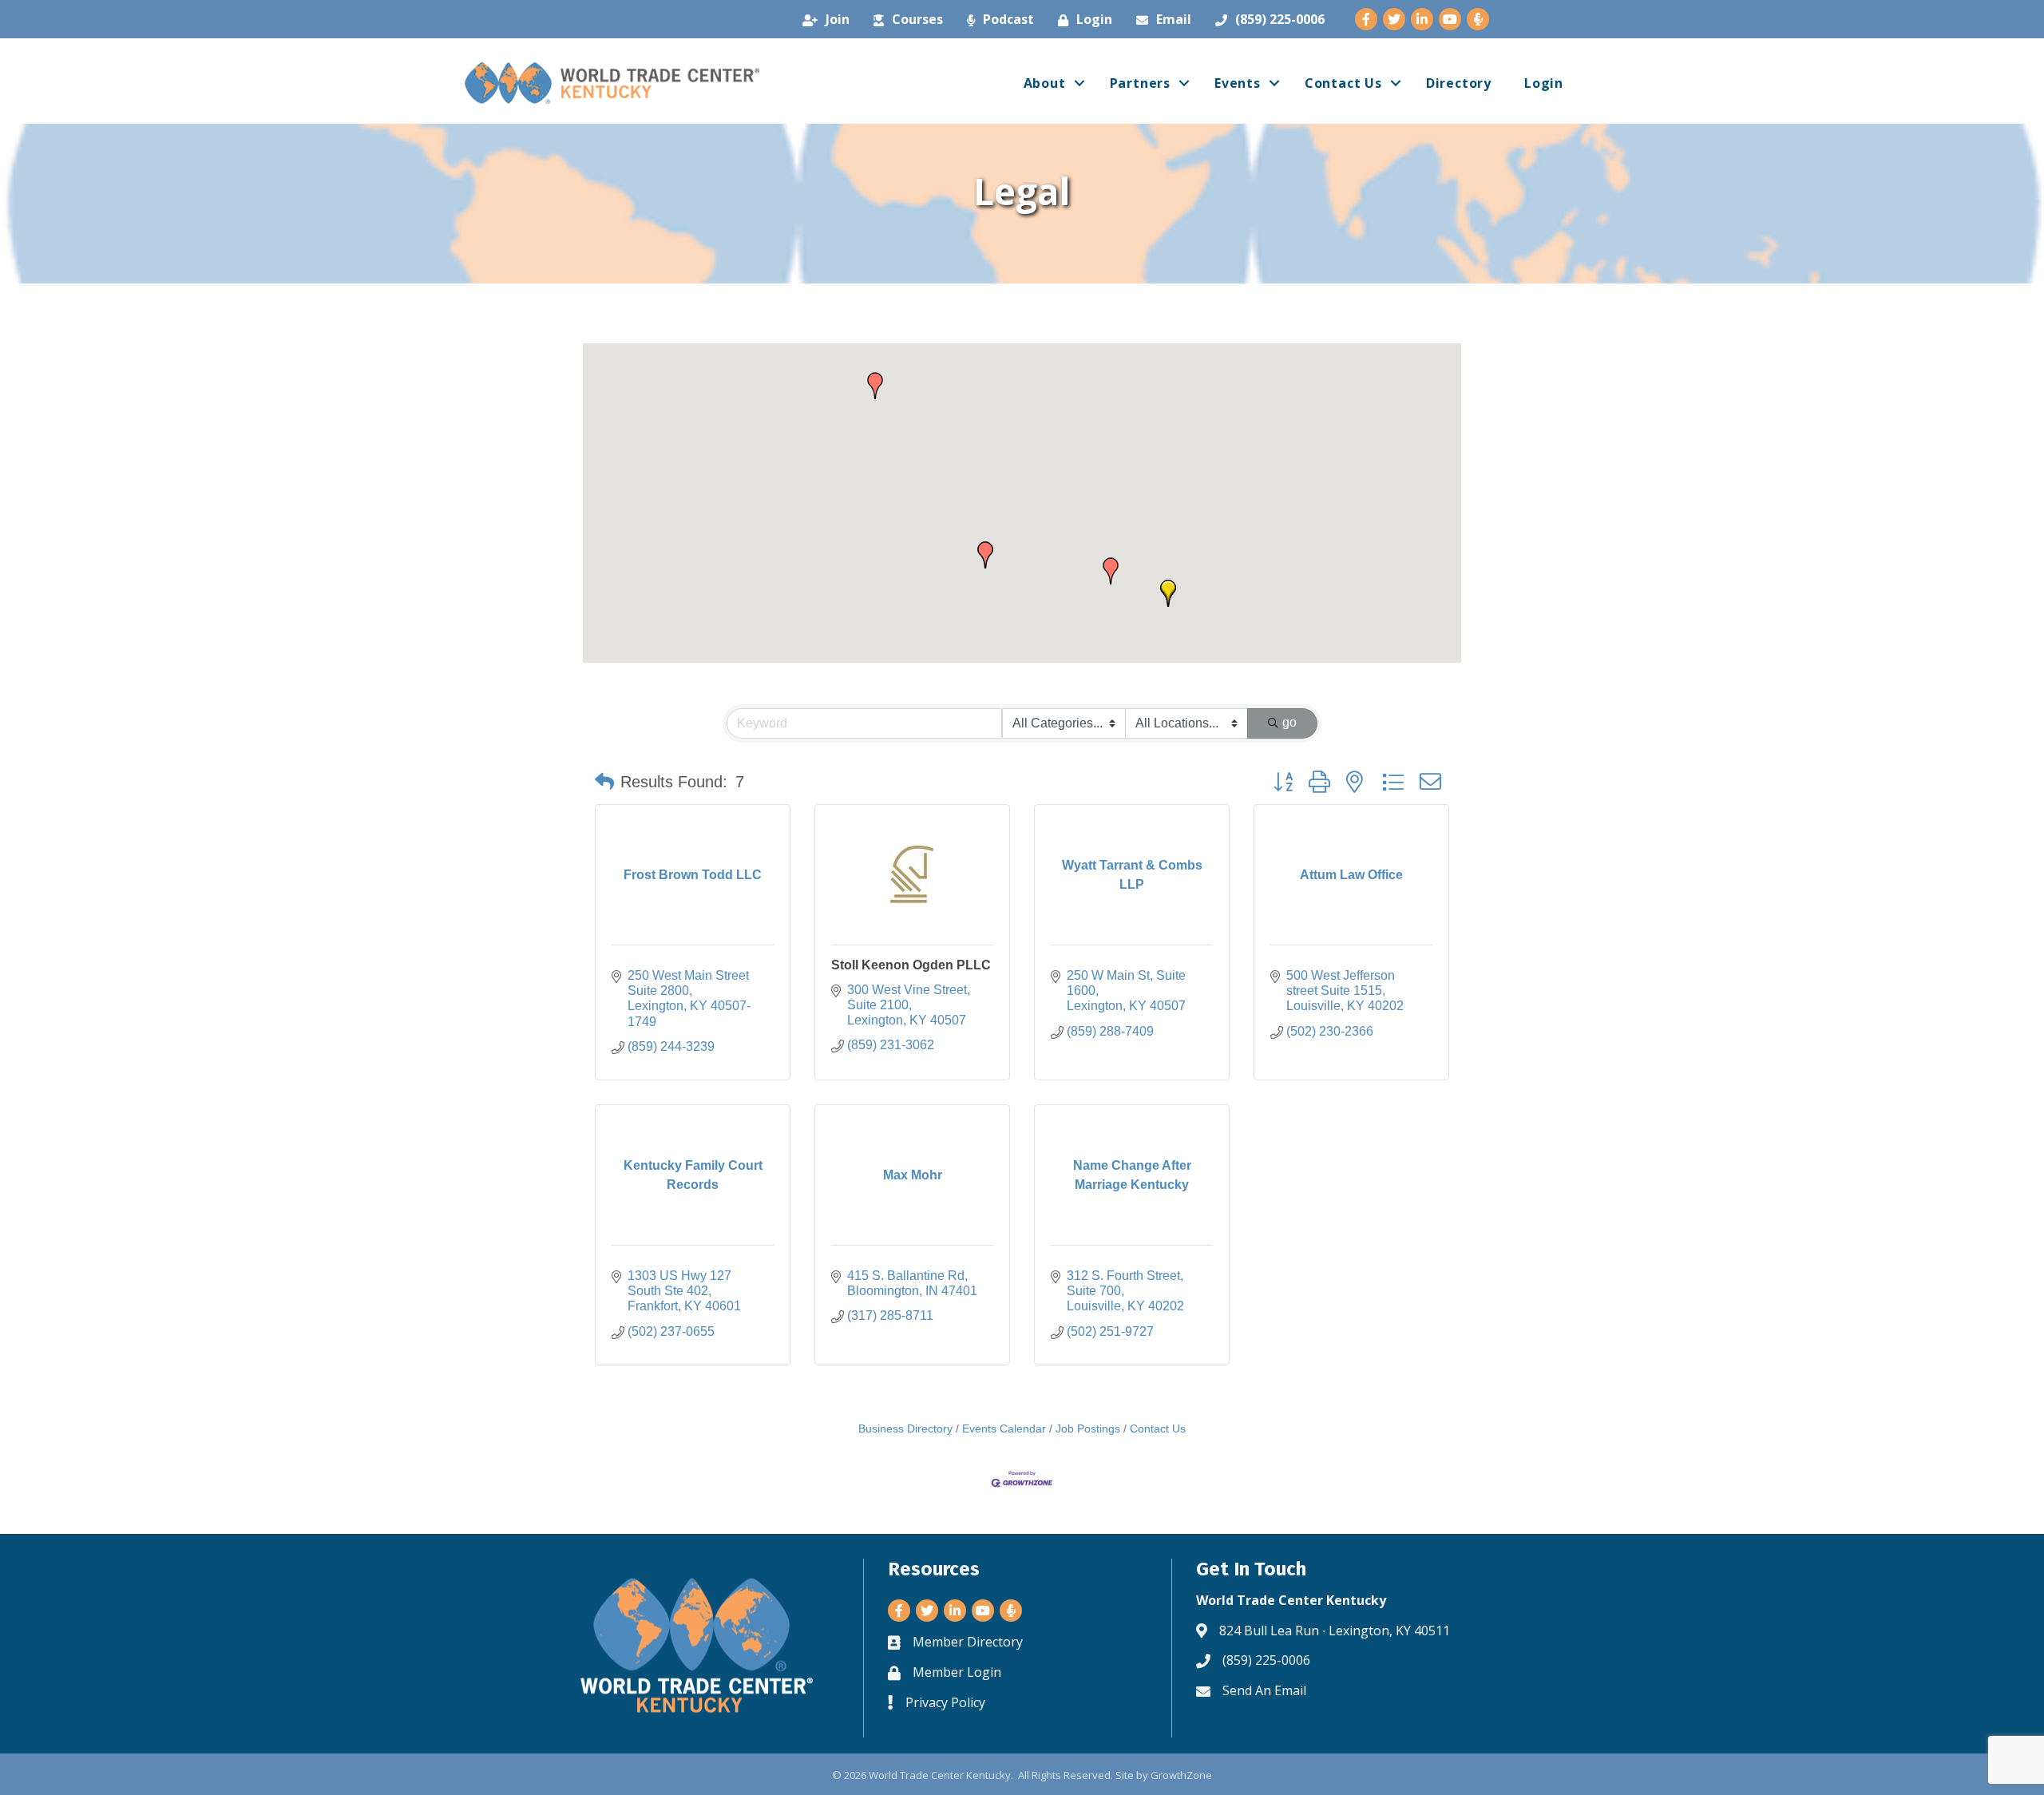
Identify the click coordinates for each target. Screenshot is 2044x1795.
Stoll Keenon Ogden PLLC (911, 965)
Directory (1459, 83)
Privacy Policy (945, 1702)
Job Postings (1088, 1429)
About (1045, 83)
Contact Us (1343, 83)
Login (1544, 83)
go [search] (1289, 722)
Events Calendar (1004, 1429)
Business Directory (905, 1429)
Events (1238, 83)
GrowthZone (1181, 1775)
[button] (1111, 571)
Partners (1140, 83)
